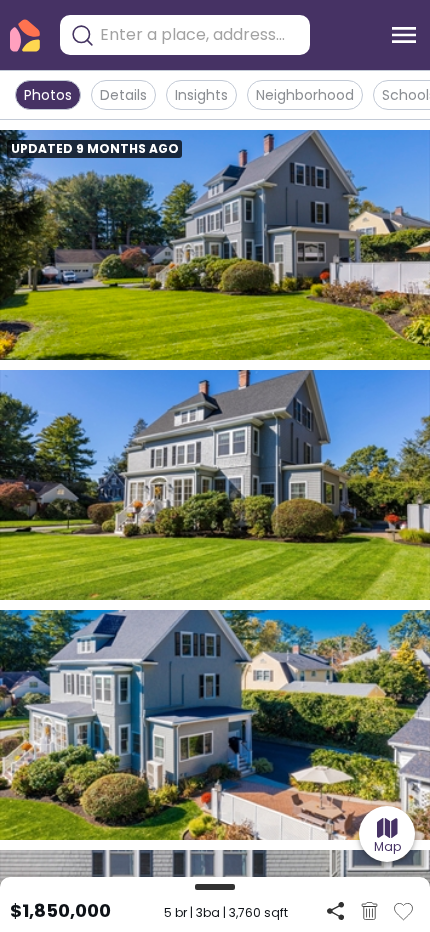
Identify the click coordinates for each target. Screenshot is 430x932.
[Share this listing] (335, 910)
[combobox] (200, 35)
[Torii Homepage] (25, 35)
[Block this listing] (369, 911)
